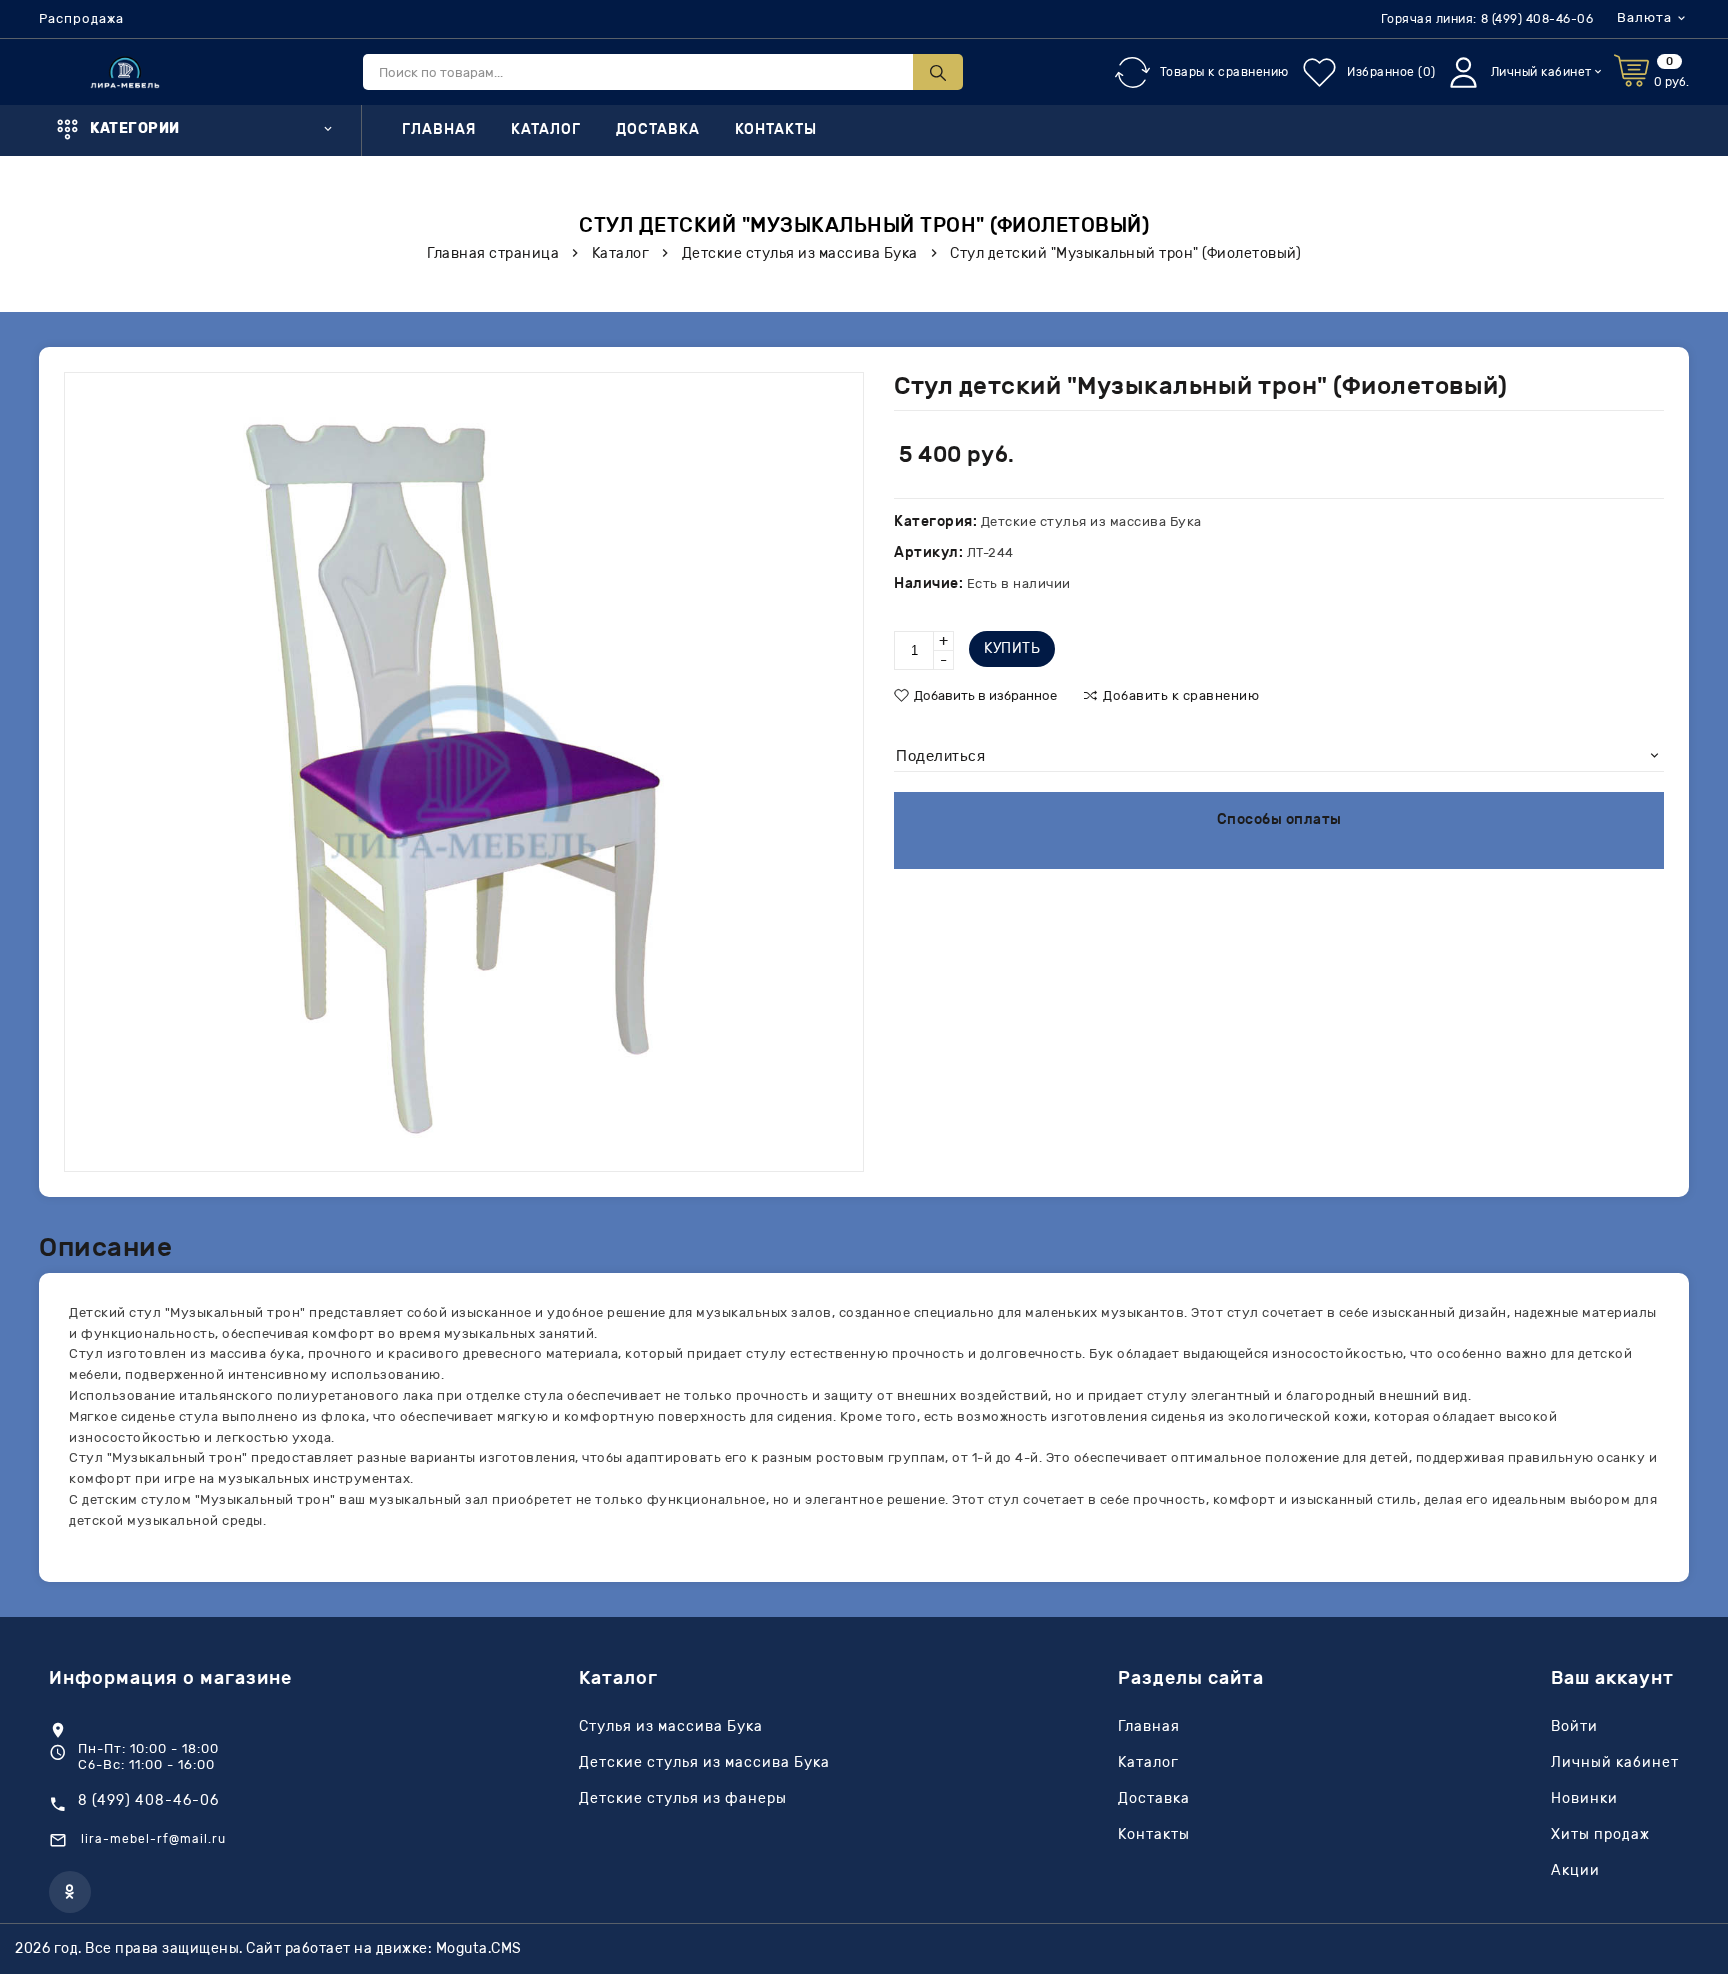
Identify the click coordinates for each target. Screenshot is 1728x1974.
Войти (1574, 1727)
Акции (1575, 1871)
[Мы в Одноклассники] (70, 1892)
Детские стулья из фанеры (683, 1799)
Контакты (776, 130)
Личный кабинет (1615, 1763)
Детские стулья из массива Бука (704, 1763)
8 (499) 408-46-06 (1537, 19)
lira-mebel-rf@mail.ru (153, 1839)
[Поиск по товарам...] (938, 72)
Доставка (658, 130)
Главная (439, 130)
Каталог (546, 130)
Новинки (1584, 1799)
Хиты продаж (1600, 1835)
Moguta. (479, 1948)
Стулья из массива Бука (671, 1727)
